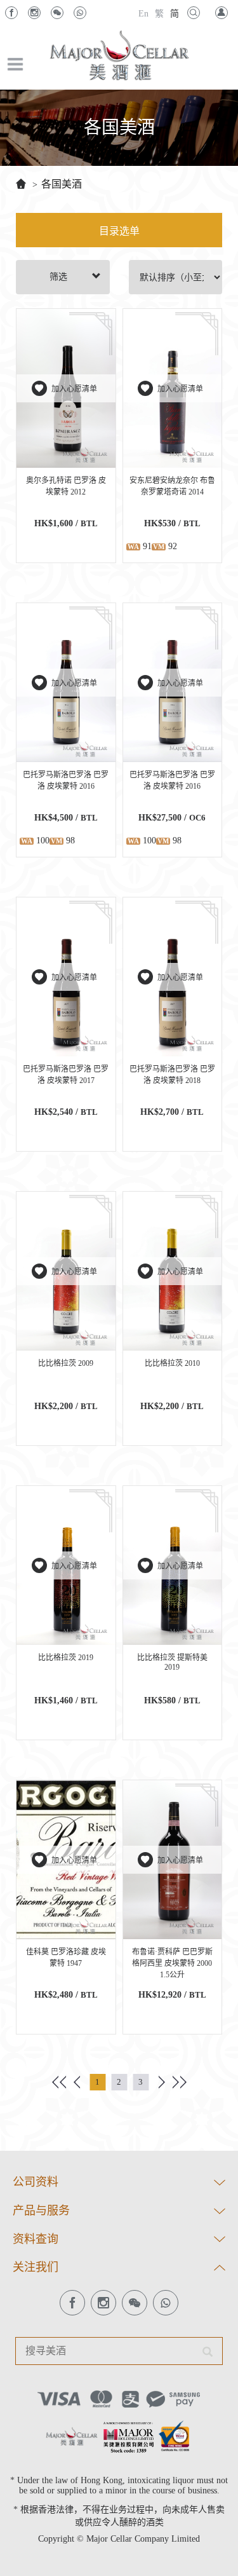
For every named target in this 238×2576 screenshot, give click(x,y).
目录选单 (119, 231)
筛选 (58, 277)
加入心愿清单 (74, 389)
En (143, 14)
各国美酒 (62, 184)
